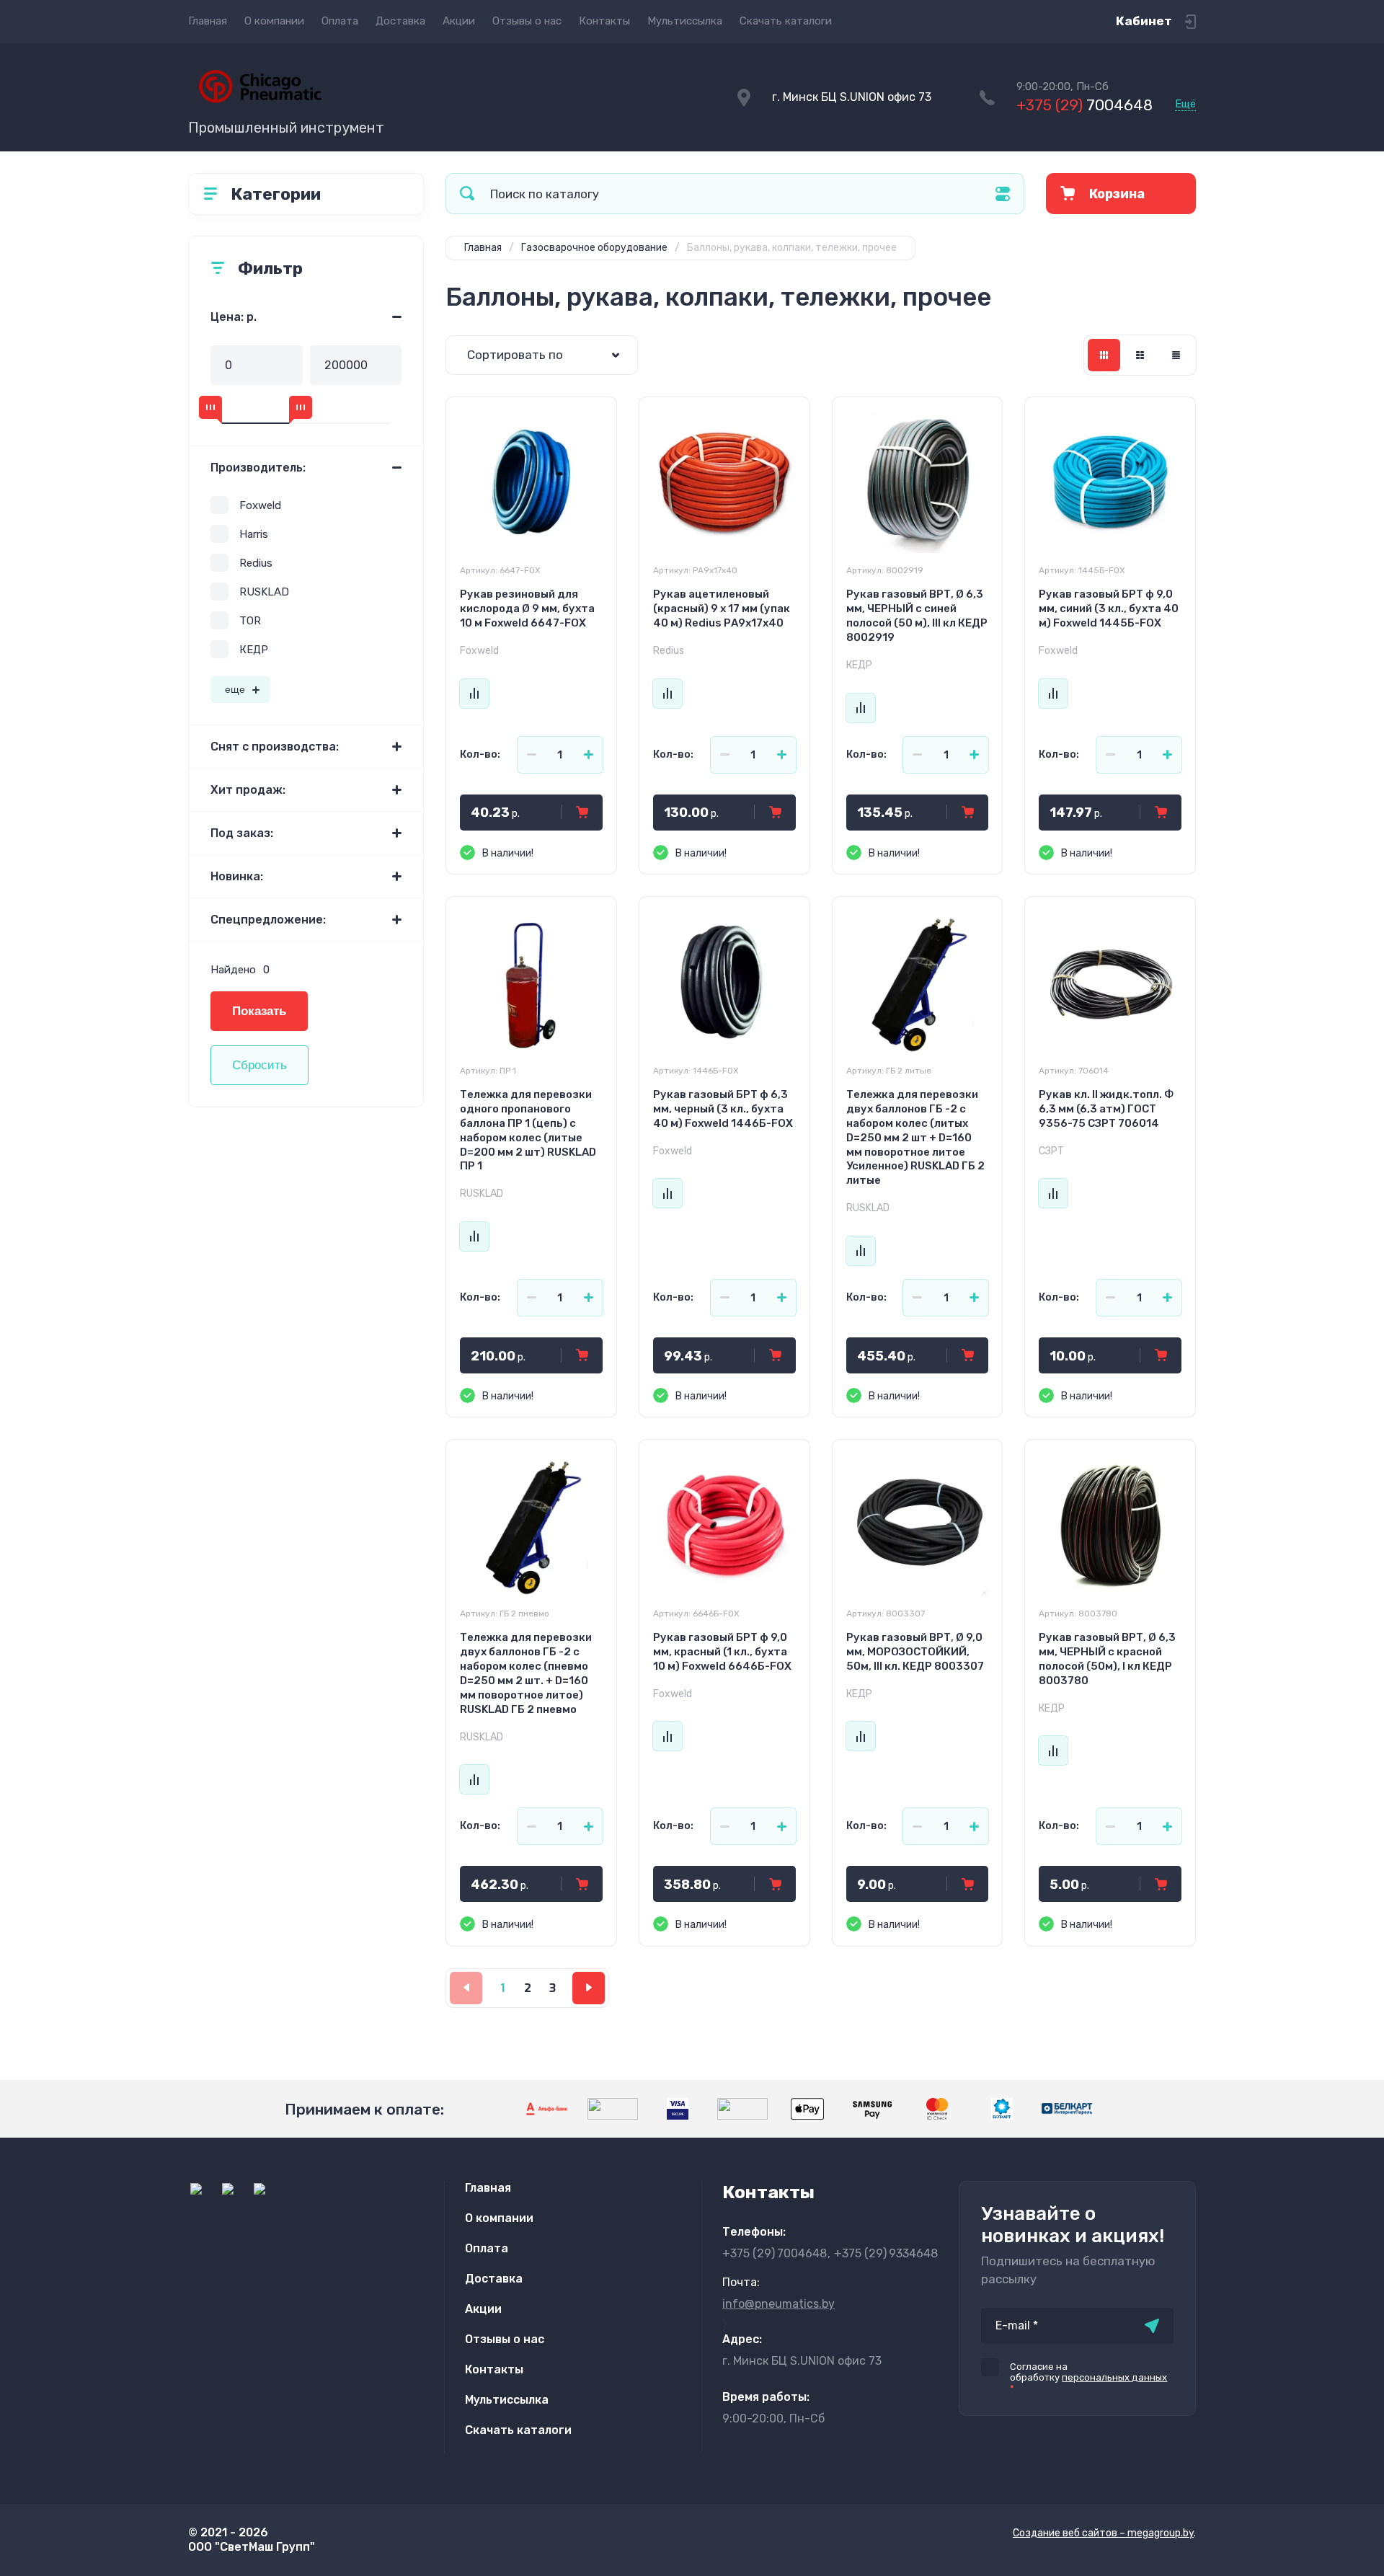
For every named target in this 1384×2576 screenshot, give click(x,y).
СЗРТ (1051, 1151)
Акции (459, 21)
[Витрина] (1104, 355)
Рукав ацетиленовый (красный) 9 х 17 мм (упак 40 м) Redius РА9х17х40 (722, 608)
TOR (250, 621)
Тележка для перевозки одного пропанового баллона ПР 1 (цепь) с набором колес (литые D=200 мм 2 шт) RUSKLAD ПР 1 (528, 1130)
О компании (274, 21)
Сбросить (259, 1065)
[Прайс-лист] (1176, 355)
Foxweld (260, 505)
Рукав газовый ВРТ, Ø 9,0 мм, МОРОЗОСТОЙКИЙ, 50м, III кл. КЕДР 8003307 (915, 1652)
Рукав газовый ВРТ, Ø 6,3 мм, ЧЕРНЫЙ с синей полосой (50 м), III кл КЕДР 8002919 (917, 616)
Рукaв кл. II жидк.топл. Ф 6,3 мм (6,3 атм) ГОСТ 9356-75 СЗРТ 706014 (1106, 1109)
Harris (254, 534)
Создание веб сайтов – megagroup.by (1103, 2533)
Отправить (1152, 2326)
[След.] (589, 1988)
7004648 (1084, 105)
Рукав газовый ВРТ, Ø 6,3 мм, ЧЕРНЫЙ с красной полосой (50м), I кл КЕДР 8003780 (1107, 1659)
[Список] (1140, 355)
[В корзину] (582, 813)
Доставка (400, 21)
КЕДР (254, 650)
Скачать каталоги (786, 21)
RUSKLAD (264, 592)
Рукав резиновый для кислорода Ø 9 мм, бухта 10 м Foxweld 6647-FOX (527, 608)
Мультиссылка (685, 21)
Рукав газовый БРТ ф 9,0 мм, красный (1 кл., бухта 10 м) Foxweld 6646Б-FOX (722, 1652)
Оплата (340, 21)
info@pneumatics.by (778, 2304)
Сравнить (474, 694)
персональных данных (1114, 2377)
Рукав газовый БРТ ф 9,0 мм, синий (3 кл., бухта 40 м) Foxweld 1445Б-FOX (1109, 608)
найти (467, 194)
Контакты (604, 21)
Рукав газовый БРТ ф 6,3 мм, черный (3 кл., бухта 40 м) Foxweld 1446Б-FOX (723, 1109)
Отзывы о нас (527, 21)
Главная (208, 21)
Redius (256, 563)
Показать (259, 1011)
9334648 (886, 2253)
